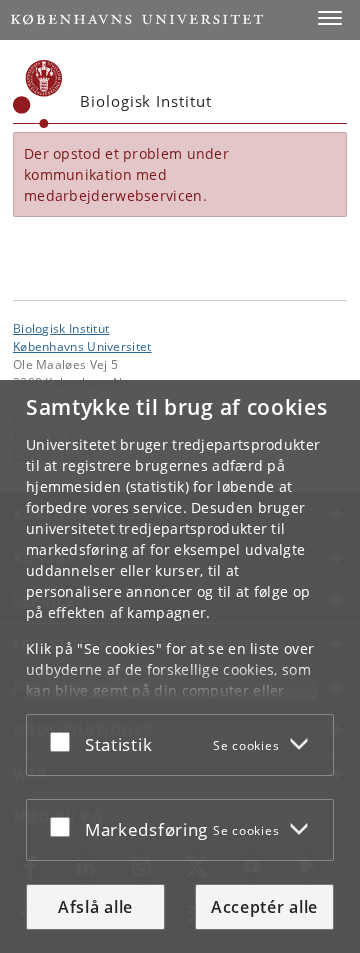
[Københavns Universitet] (38, 94)
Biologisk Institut (61, 328)
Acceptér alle (264, 907)
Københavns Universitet (82, 346)
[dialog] (180, 666)
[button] (330, 18)
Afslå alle (95, 907)
